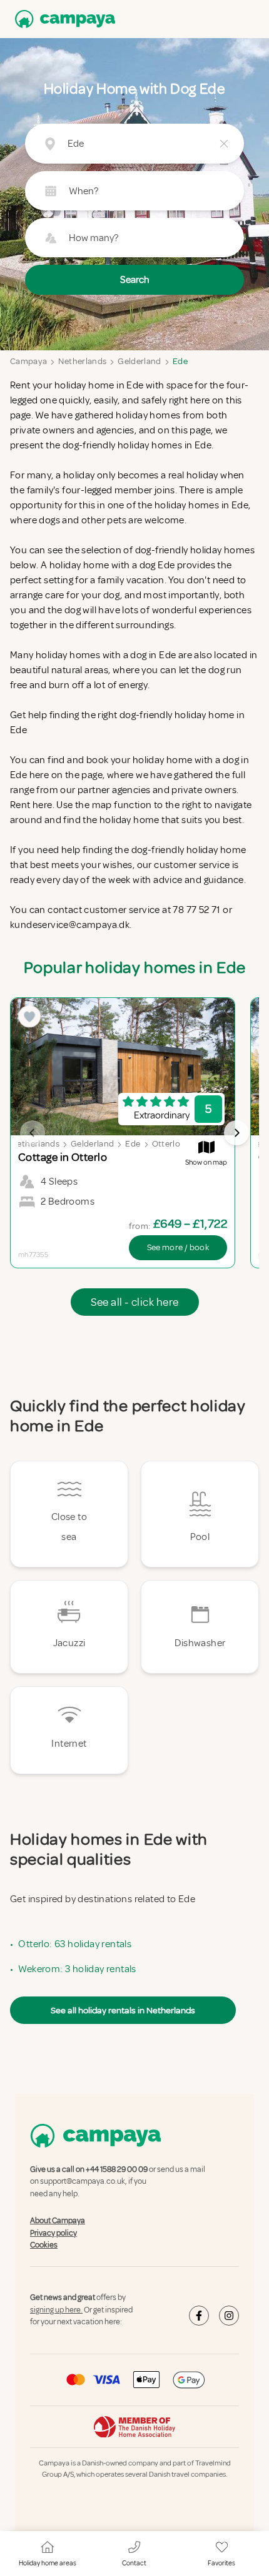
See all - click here (135, 1302)
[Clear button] (224, 144)
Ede (180, 361)
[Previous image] (33, 1133)
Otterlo (166, 1144)
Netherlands (82, 361)
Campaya (28, 361)
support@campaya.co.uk (83, 2182)
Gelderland (140, 361)
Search (135, 280)
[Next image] (236, 1133)
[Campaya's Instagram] (229, 2316)
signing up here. (56, 2310)
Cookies (44, 2245)
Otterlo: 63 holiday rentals (75, 1944)
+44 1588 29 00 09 (117, 2169)
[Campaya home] (63, 19)
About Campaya (58, 2221)
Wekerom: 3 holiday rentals (77, 1969)
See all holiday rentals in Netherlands (123, 2010)
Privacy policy (53, 2233)
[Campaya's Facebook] (199, 2316)
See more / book (178, 1247)
